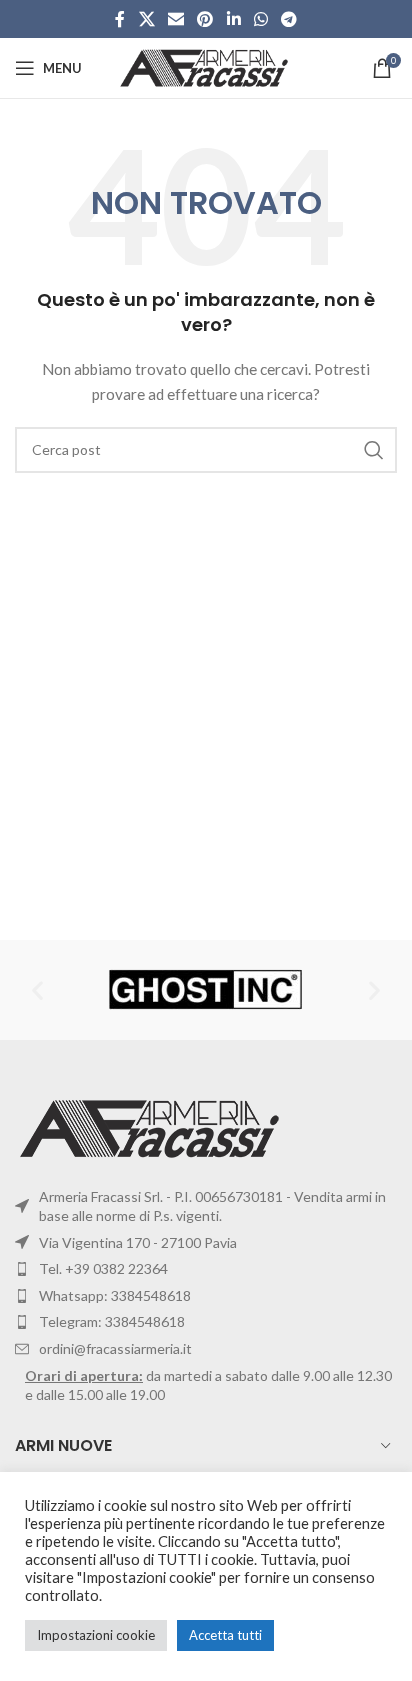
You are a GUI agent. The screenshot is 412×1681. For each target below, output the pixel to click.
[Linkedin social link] (233, 19)
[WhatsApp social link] (260, 19)
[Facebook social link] (120, 19)
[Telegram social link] (289, 19)
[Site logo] (206, 66)
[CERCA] (374, 450)
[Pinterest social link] (205, 19)
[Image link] (152, 1126)
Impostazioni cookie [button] (96, 1635)
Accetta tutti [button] (225, 1635)
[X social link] (146, 19)
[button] (37, 989)
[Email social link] (175, 19)
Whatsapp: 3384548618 (115, 1295)
